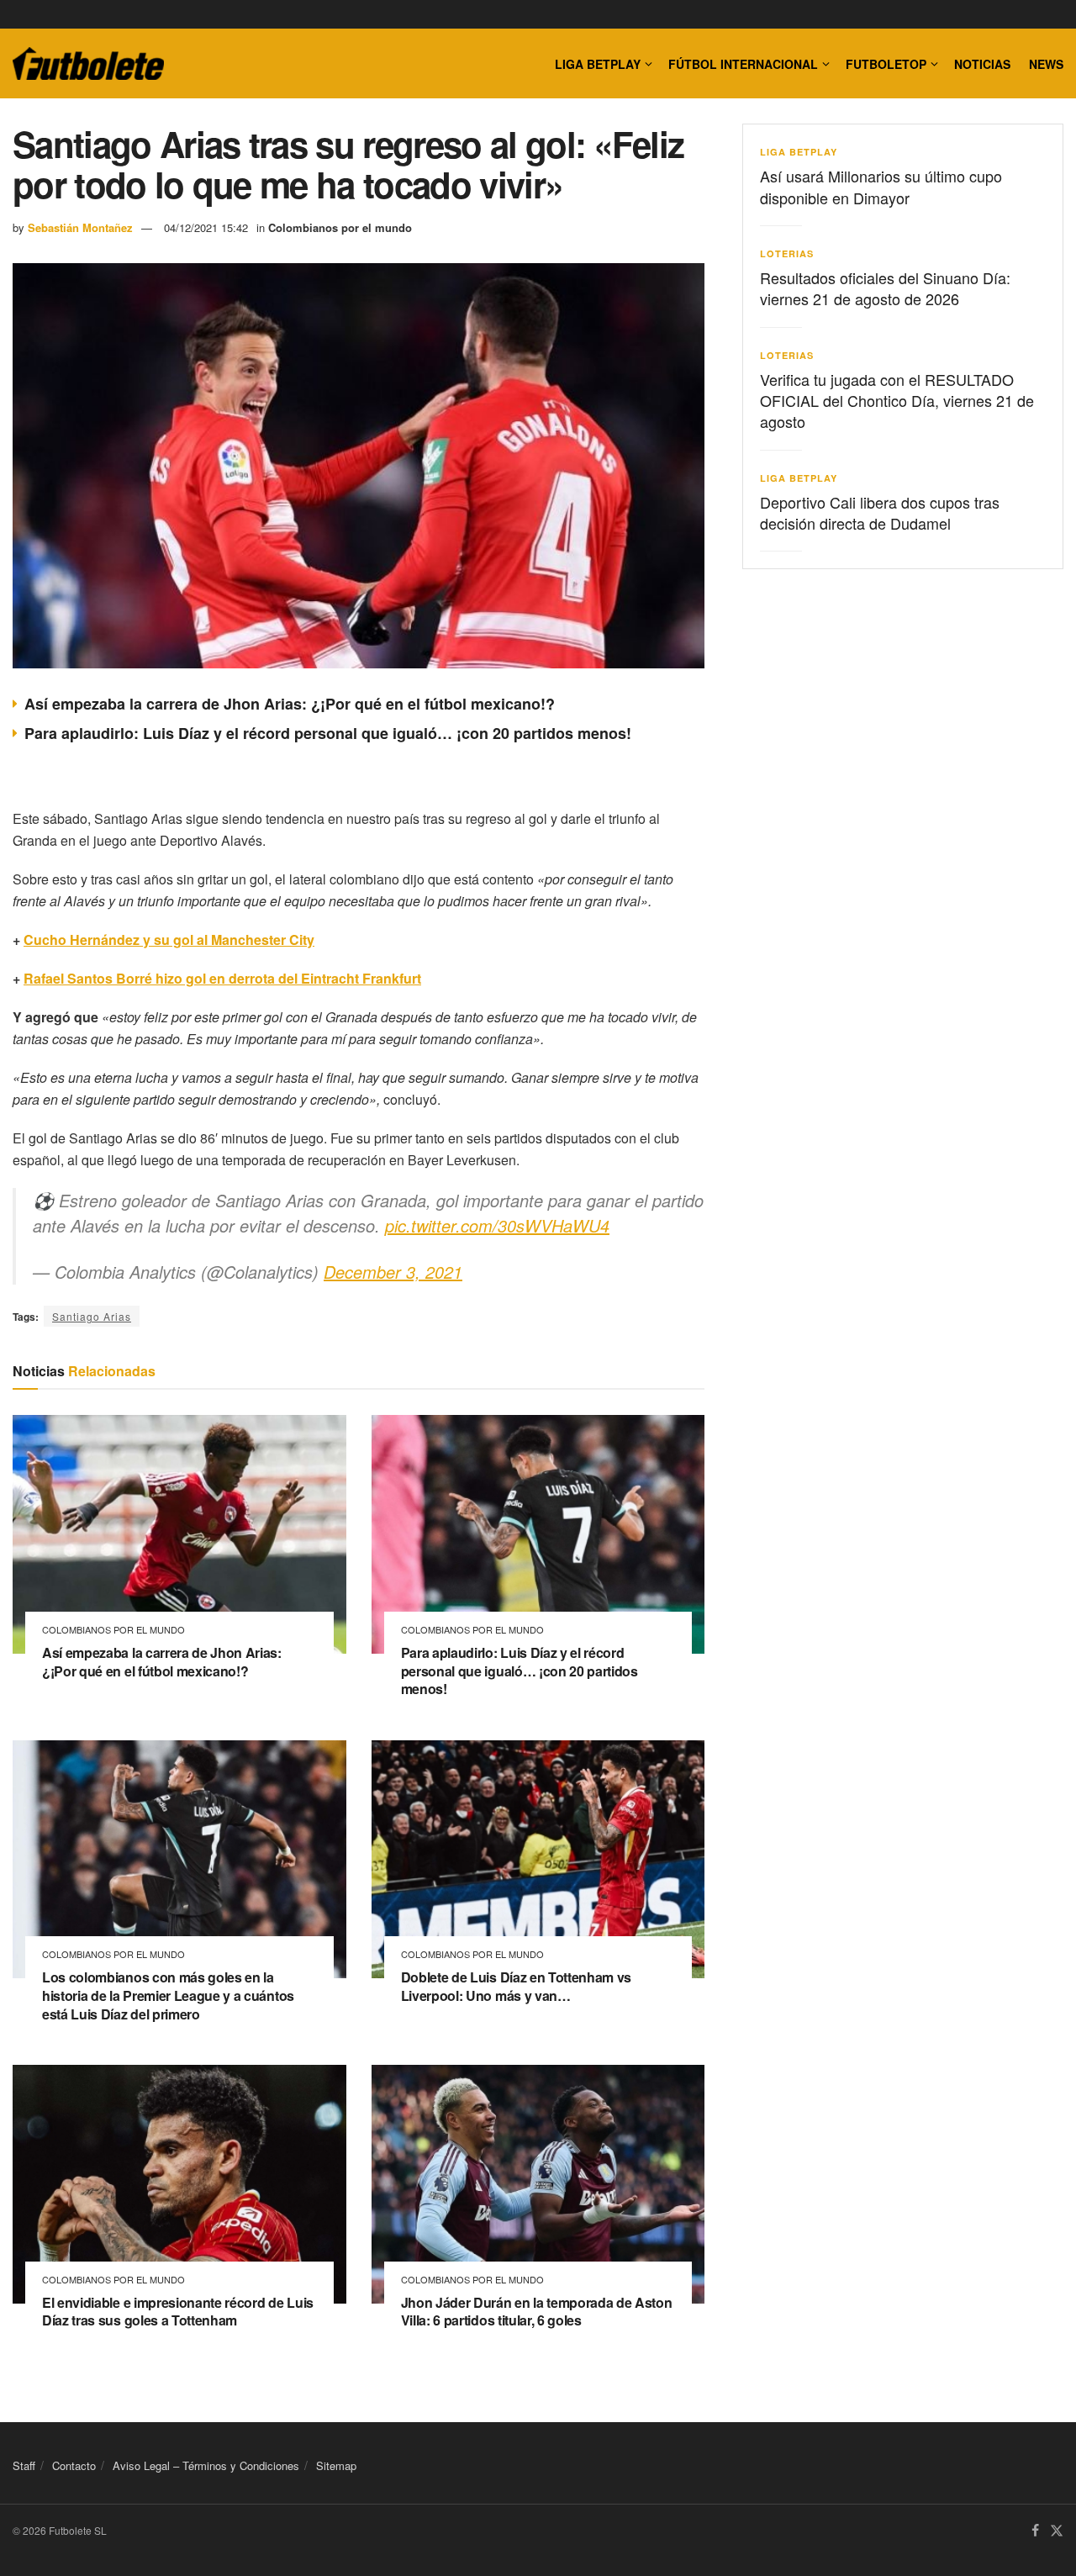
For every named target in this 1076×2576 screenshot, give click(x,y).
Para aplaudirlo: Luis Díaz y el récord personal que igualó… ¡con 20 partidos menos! (328, 733)
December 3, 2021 (393, 1272)
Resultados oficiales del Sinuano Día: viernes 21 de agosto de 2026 (885, 288)
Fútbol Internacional (743, 64)
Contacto (74, 2465)
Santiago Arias (92, 1316)
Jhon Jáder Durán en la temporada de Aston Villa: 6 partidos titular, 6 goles (537, 2312)
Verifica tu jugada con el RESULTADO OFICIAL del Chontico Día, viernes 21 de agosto (897, 400)
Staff (24, 2465)
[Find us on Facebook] (1035, 2531)
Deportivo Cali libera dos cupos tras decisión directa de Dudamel (880, 512)
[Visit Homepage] (88, 64)
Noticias (982, 64)
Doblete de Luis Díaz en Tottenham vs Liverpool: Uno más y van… (516, 1986)
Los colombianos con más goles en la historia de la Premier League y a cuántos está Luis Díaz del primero (168, 1995)
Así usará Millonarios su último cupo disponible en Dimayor (881, 186)
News (1046, 64)
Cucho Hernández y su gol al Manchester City (169, 940)
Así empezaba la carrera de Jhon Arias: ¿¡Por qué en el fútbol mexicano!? (290, 704)
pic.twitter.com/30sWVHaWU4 (497, 1225)
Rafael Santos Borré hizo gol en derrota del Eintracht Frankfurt (222, 978)
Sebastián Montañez (80, 227)
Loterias (787, 253)
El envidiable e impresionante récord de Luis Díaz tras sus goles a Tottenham (178, 2312)
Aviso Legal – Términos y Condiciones (206, 2465)
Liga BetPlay (799, 152)
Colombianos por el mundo (340, 227)
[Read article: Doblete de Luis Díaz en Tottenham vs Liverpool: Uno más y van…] (538, 1860)
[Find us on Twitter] (1057, 2531)
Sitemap (336, 2465)
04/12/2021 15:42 (206, 227)
